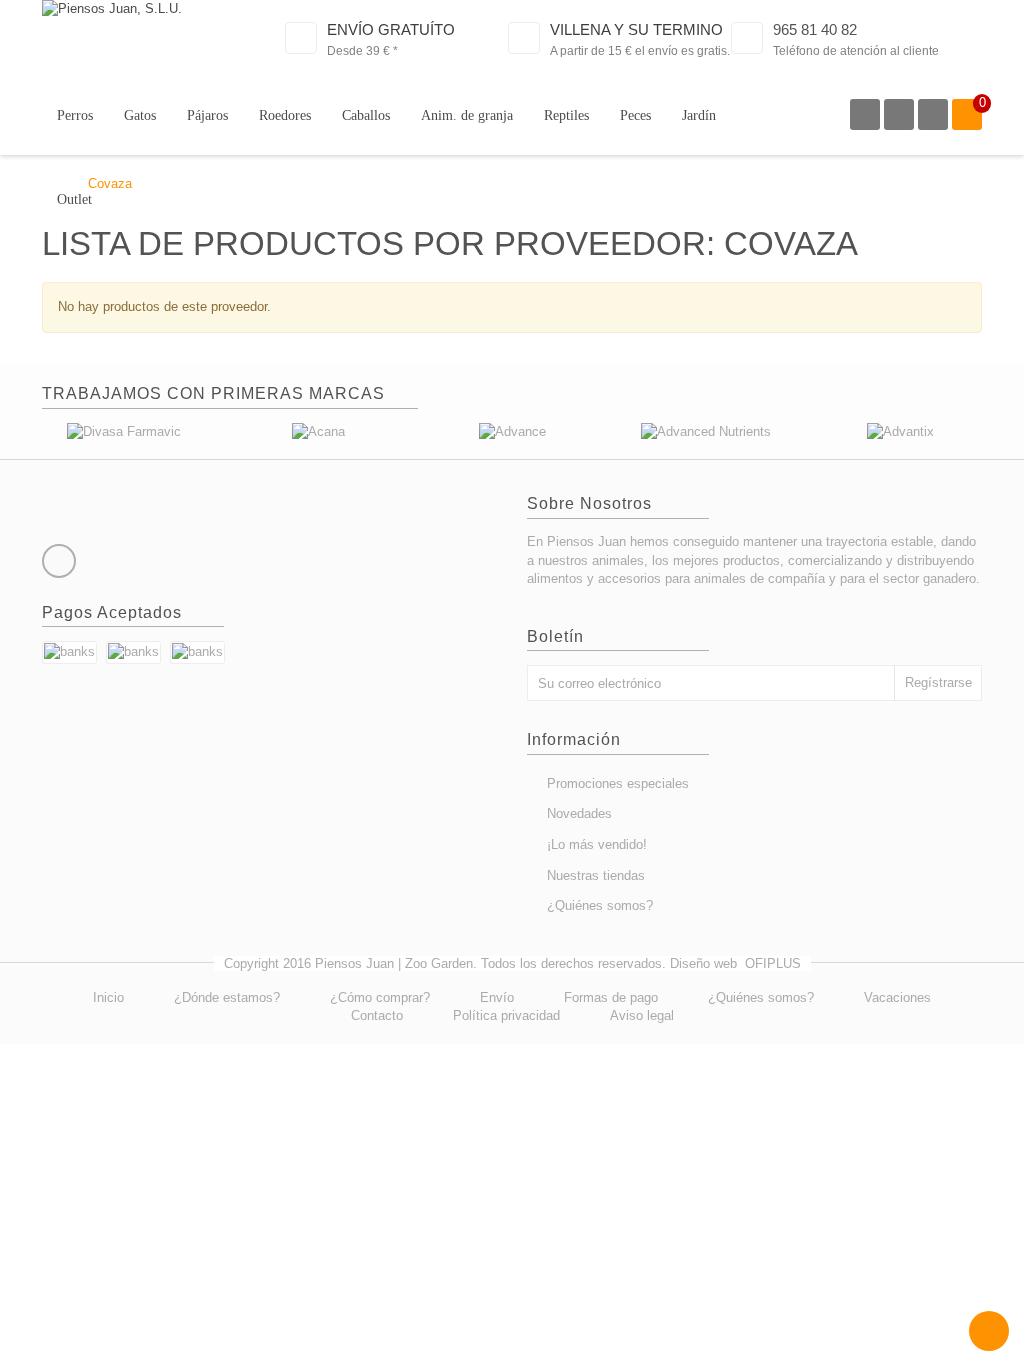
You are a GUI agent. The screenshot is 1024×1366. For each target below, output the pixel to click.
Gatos (140, 115)
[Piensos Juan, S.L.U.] (141, 38)
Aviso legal (642, 1015)
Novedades (579, 813)
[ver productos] (124, 431)
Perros (75, 115)
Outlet (74, 199)
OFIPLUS (773, 963)
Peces (635, 115)
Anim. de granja (467, 115)
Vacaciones (897, 997)
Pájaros (207, 115)
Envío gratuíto (391, 29)
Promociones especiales (618, 783)
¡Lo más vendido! (597, 844)
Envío (497, 997)
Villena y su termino (636, 29)
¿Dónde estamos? (227, 997)
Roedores (285, 115)
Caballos (366, 115)
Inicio (108, 997)
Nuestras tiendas (596, 875)
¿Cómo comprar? (380, 997)
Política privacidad (506, 1015)
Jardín (699, 115)
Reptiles (566, 115)
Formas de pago (611, 997)
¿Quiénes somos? (600, 905)
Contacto (377, 1015)
